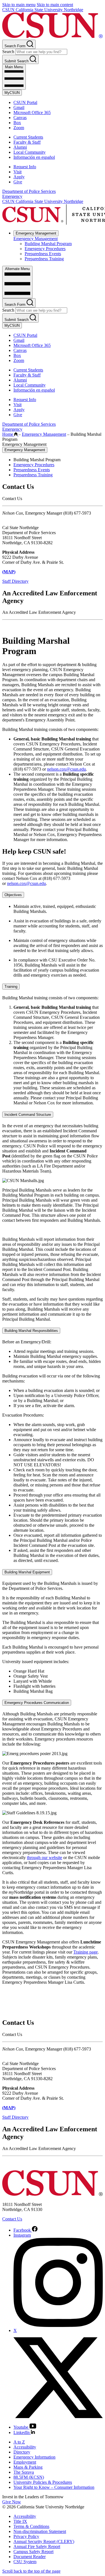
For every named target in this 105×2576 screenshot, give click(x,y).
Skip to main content (55, 5)
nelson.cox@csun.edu (66, 769)
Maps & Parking (28, 2467)
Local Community (30, 152)
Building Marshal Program (48, 244)
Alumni (20, 147)
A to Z (19, 2442)
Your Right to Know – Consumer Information (54, 2487)
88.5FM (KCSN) (29, 2477)
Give (18, 182)
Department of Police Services (29, 191)
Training (11, 987)
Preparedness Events (43, 254)
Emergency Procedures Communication (37, 1703)
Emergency (12, 196)
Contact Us (12, 2219)
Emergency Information (34, 2457)
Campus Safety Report (33, 2552)
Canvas (20, 118)
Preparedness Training (44, 259)
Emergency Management (36, 233)
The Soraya (24, 2472)
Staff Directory (15, 581)
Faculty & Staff (27, 142)
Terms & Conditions (31, 2526)
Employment (25, 2462)
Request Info (25, 167)
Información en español (34, 157)
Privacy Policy (26, 2536)
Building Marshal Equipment (27, 1572)
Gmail (19, 107)
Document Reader (30, 2557)
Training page (86, 1952)
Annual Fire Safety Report (37, 2547)
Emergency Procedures (45, 249)
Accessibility (25, 2447)
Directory (22, 2452)
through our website (45, 1858)
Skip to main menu (19, 5)
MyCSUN (12, 93)
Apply (19, 177)
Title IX (20, 2521)
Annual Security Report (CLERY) (44, 2541)
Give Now (12, 2502)
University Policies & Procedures (43, 2482)
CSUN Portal (25, 102)
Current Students (28, 137)
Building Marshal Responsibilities (31, 1331)
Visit (17, 172)
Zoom (19, 128)
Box (17, 123)
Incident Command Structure (28, 1115)
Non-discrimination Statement (40, 2531)
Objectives (13, 895)
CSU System (25, 2562)
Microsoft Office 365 (32, 113)
